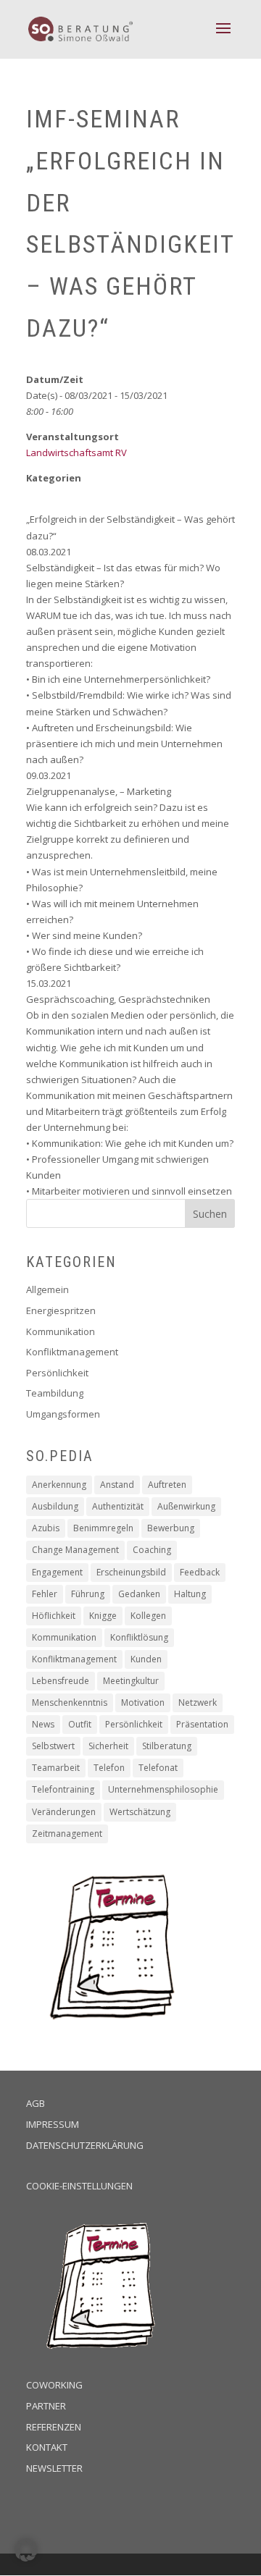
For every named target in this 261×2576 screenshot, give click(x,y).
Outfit (80, 1724)
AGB (36, 2103)
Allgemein (47, 1289)
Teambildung (55, 1393)
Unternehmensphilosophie (163, 1789)
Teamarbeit (56, 1768)
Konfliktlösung (139, 1637)
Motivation (143, 1702)
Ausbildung (55, 1506)
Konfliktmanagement (72, 1352)
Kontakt (47, 2447)
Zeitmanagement (67, 1834)
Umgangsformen (63, 1414)
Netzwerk (198, 1702)
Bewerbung (171, 1528)
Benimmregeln (103, 1528)
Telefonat (158, 1768)
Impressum (53, 2124)
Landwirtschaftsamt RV (76, 453)
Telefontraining (63, 1789)
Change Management (75, 1550)
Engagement (57, 1572)
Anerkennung (59, 1485)
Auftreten (167, 1485)
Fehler (45, 1594)
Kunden (146, 1659)
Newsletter (54, 2468)
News (43, 1724)
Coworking (54, 2385)
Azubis (46, 1528)
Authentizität (118, 1506)
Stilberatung (167, 1746)
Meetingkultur (131, 1681)
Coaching (152, 1550)
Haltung (190, 1594)
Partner (46, 2406)
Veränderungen (64, 1812)
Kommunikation (61, 1331)
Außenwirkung (186, 1506)
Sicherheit (108, 1746)
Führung (88, 1594)
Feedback (200, 1572)
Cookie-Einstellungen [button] (79, 2186)
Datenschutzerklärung (85, 2145)
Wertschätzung (140, 1812)
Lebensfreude (61, 1681)
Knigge (103, 1616)
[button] (26, 2550)
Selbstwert (53, 1746)
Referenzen (54, 2427)
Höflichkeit (54, 1616)
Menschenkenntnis (70, 1702)
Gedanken (139, 1594)
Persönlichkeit (57, 1373)
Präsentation (202, 1724)
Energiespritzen (61, 1310)
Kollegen (148, 1616)
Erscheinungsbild (131, 1572)
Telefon (109, 1768)
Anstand (117, 1485)
